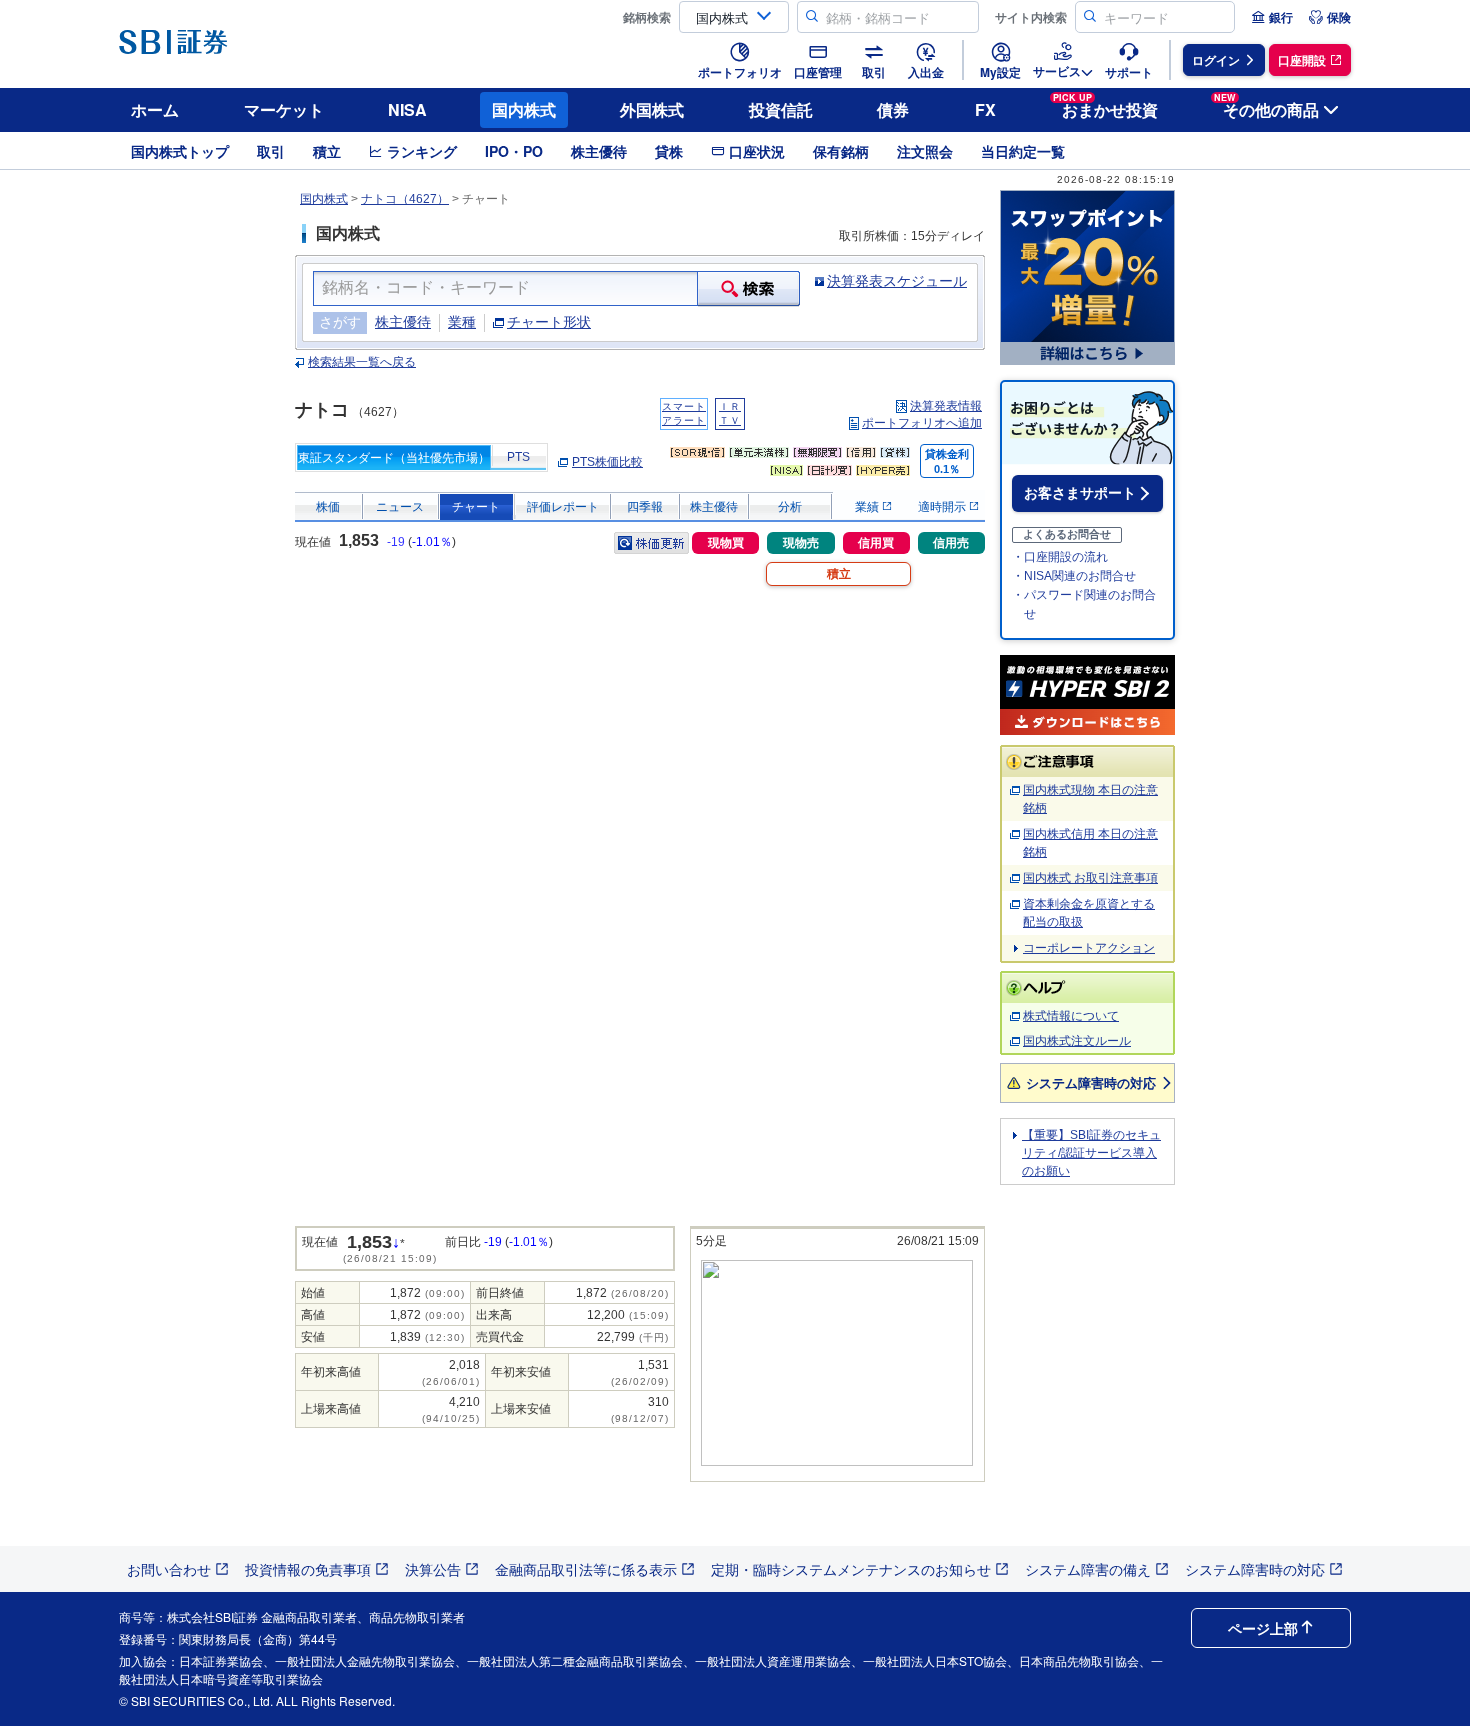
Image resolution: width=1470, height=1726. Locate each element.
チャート (476, 507)
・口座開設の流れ (1060, 557)
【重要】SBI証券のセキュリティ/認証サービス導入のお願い (1091, 1153)
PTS (518, 457)
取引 (271, 151)
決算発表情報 (946, 406)
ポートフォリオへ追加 (922, 423)
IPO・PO (514, 151)
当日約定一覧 (1023, 151)
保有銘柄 (841, 151)
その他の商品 (1266, 106)
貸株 (669, 151)
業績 (868, 507)
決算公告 (433, 1569)
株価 (328, 507)
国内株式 (524, 109)
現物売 (801, 543)
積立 (327, 151)
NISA (407, 109)
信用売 (951, 543)
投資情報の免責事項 (308, 1569)
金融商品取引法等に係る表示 (586, 1569)
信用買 (876, 543)
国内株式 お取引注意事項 (1090, 878)
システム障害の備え (1088, 1569)
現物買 (726, 543)
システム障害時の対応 (1091, 1082)
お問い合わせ (169, 1569)
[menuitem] (1272, 17)
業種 (462, 322)
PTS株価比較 (607, 462)
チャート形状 (549, 322)
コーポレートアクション (1089, 948)
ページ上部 (1263, 1628)
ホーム (155, 109)
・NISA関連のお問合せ (1074, 576)
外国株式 (652, 109)
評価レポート (563, 507)
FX (985, 109)
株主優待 (599, 151)
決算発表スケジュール (897, 281)
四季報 (645, 507)
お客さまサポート (1080, 493)
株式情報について (1071, 1016)
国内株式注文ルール (1077, 1041)
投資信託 (781, 109)
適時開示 (943, 507)
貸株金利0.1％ (947, 461)
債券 (893, 109)
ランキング (422, 151)
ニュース (400, 507)
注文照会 (925, 151)
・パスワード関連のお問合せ (1084, 604)
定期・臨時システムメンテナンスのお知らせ (851, 1569)
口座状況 (757, 151)
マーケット (284, 109)
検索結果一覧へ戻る (362, 362)
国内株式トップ (180, 151)
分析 (790, 507)
